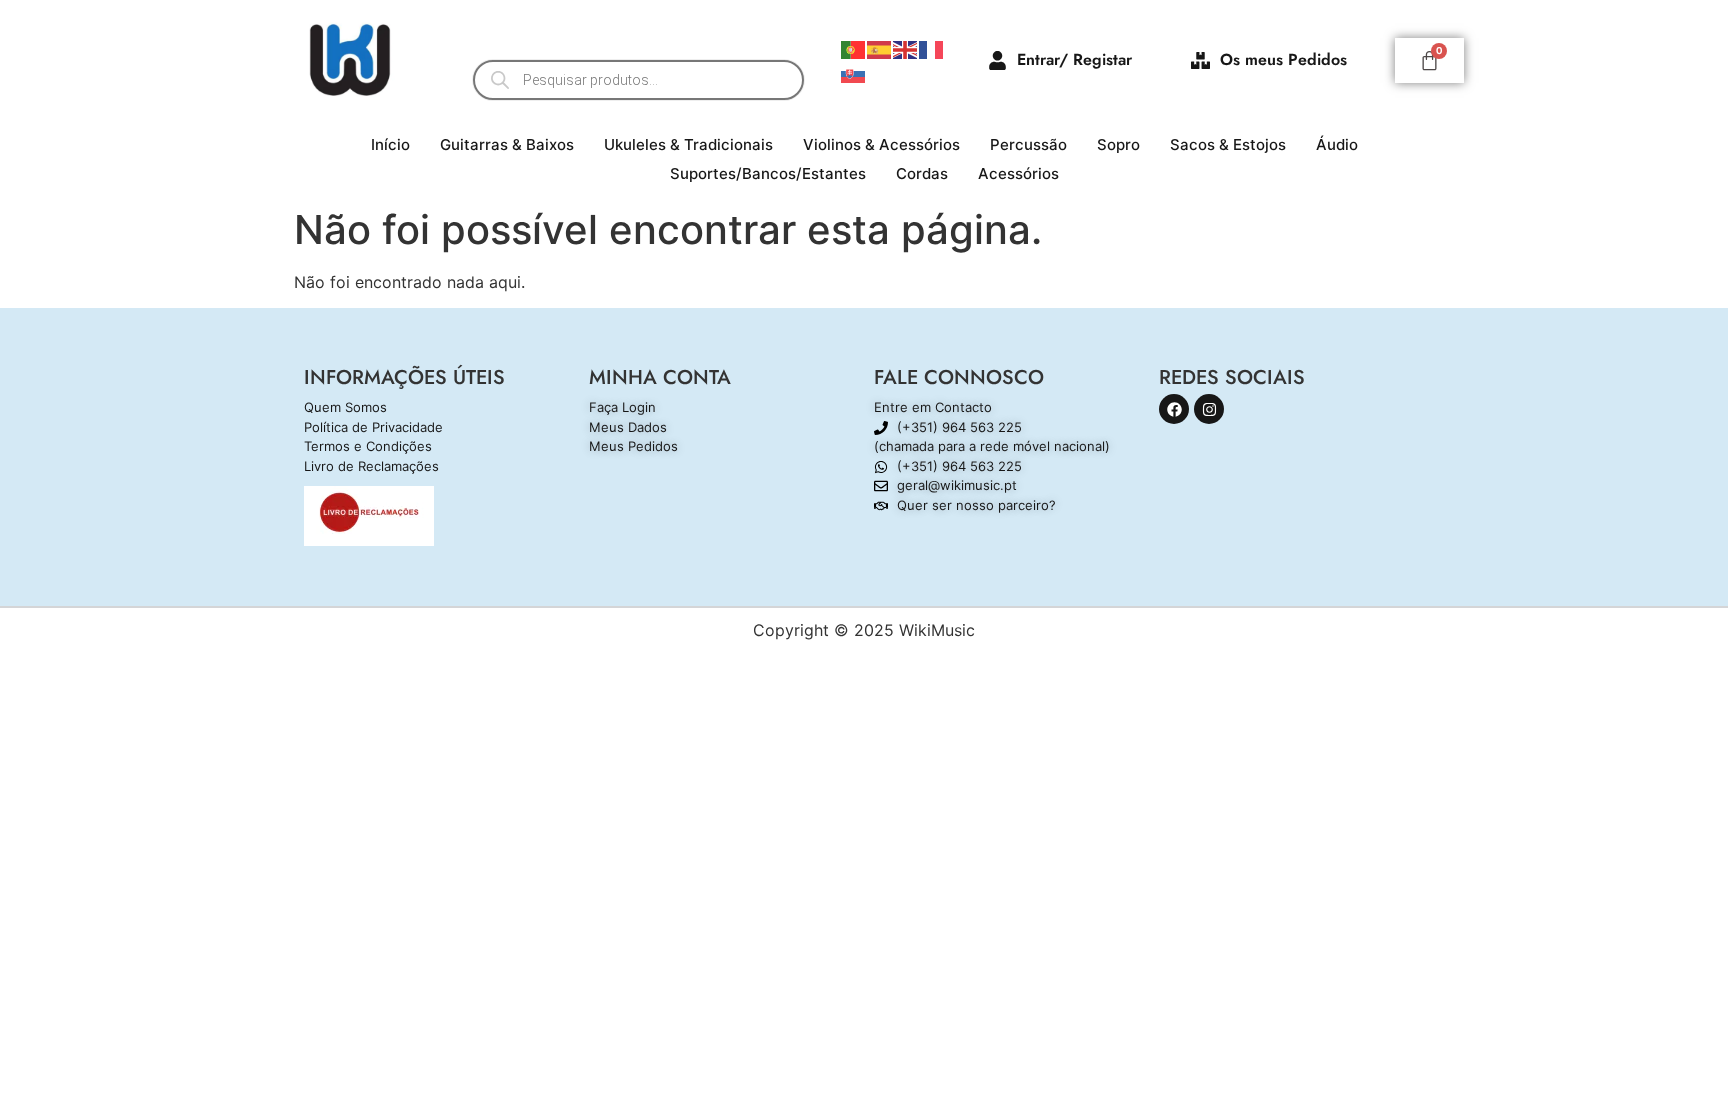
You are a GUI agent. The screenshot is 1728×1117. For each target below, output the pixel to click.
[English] (906, 48)
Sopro (1118, 144)
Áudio (1337, 144)
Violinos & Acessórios (881, 144)
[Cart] (1429, 60)
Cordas (922, 173)
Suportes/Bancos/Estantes (768, 173)
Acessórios (1018, 173)
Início (390, 144)
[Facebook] (1174, 409)
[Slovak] (854, 72)
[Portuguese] (854, 48)
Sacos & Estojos (1228, 144)
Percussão (1028, 144)
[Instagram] (1209, 409)
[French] (932, 48)
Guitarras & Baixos (507, 144)
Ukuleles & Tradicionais (688, 144)
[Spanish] (880, 48)
